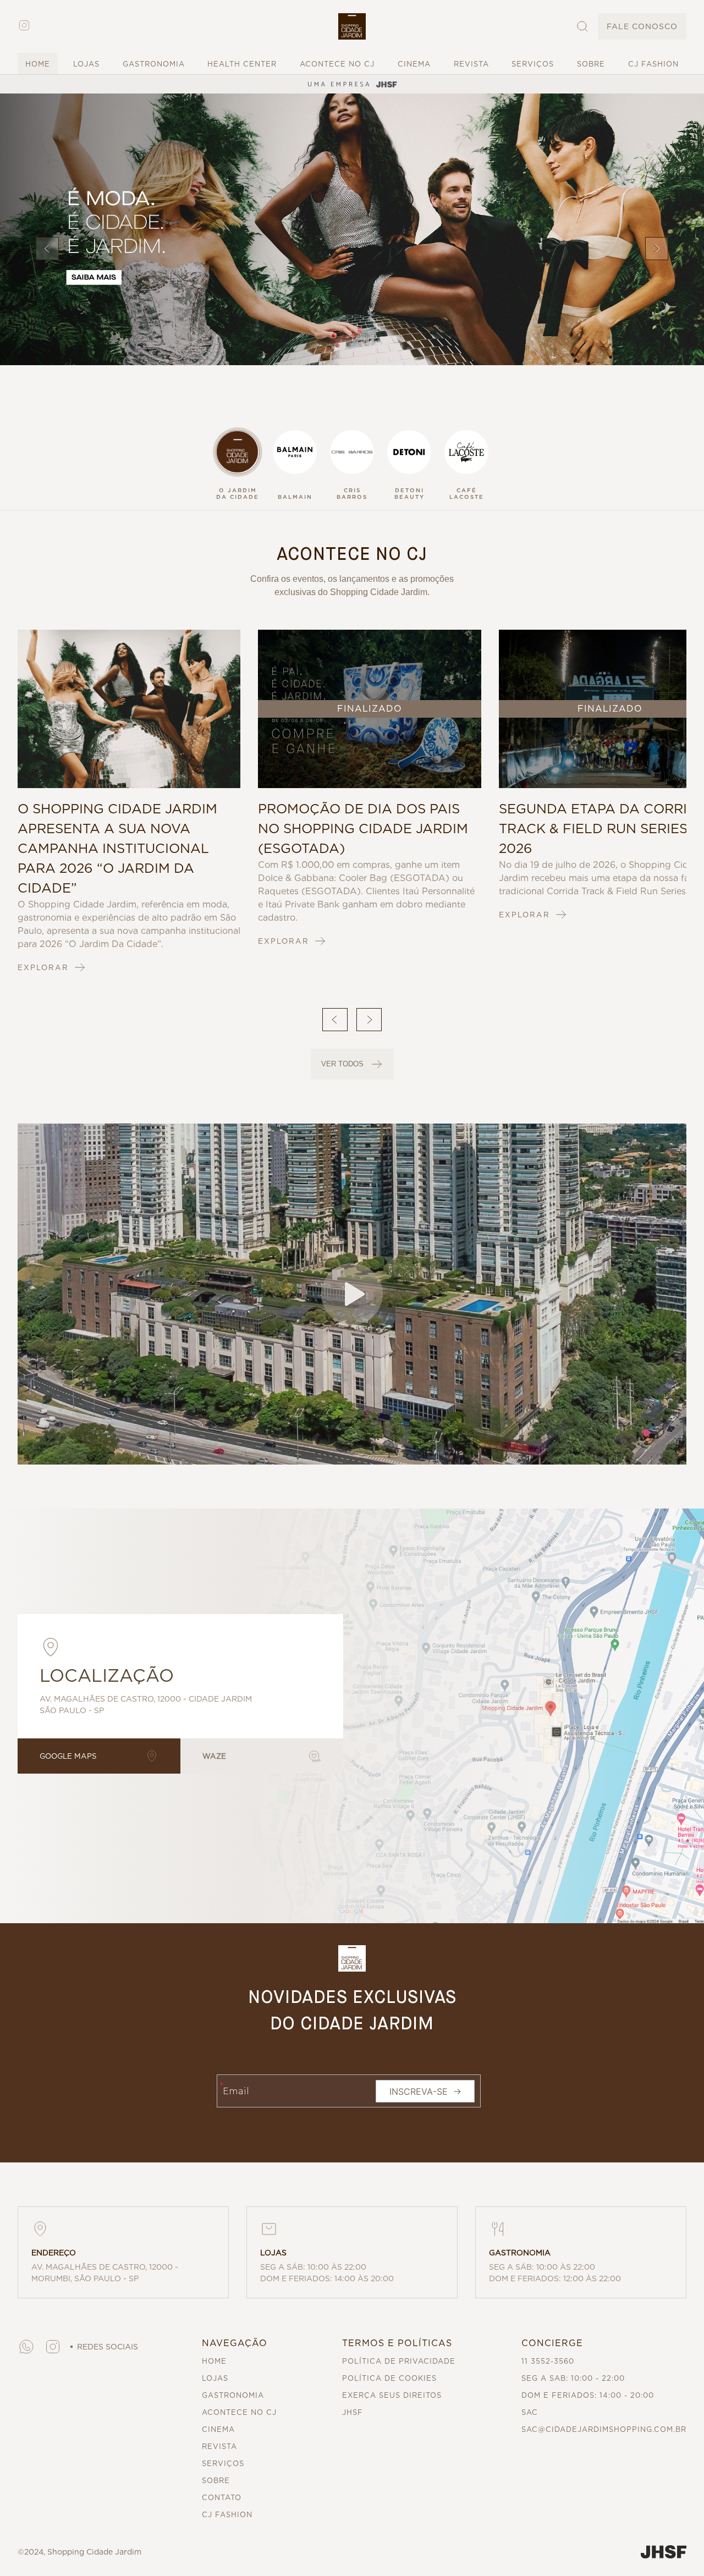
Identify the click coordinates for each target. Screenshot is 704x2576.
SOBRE (591, 64)
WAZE (214, 1756)
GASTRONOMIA (154, 64)
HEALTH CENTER (242, 64)
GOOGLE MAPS (68, 1756)
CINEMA (414, 64)
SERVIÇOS (533, 64)
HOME (38, 64)
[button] (352, 26)
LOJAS (86, 64)
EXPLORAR (43, 967)
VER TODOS (342, 1064)
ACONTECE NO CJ (337, 64)
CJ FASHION (653, 64)
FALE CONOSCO (642, 26)
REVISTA (471, 64)
